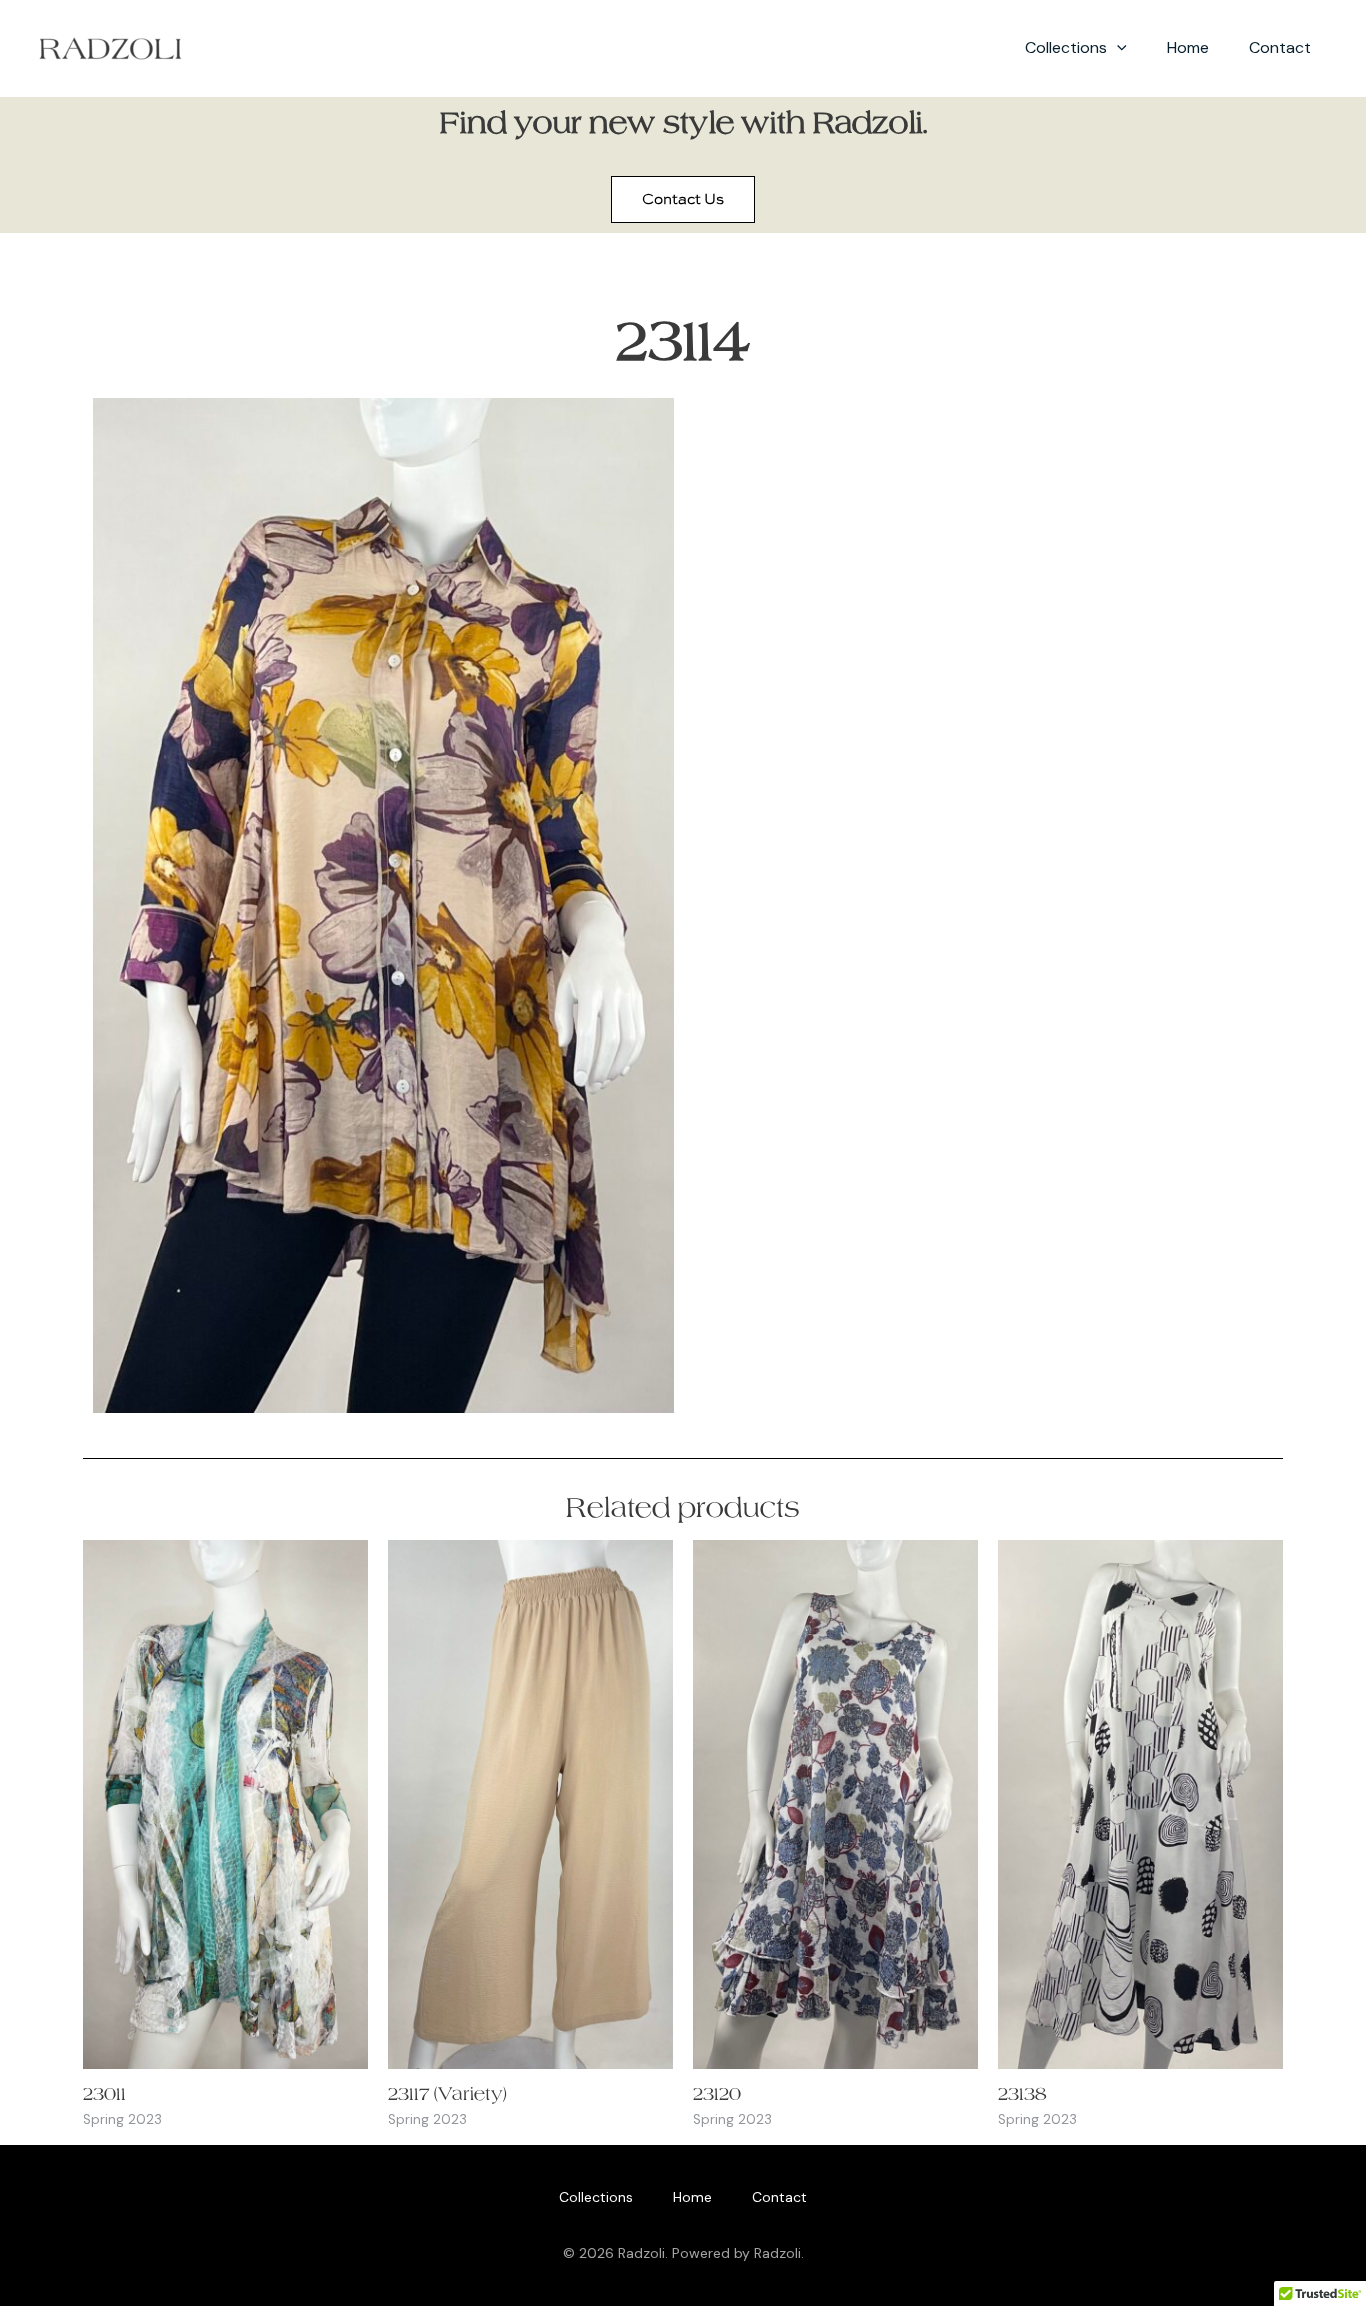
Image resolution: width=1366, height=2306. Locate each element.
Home (1188, 47)
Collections (1066, 47)
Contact (1280, 47)
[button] (1117, 48)
